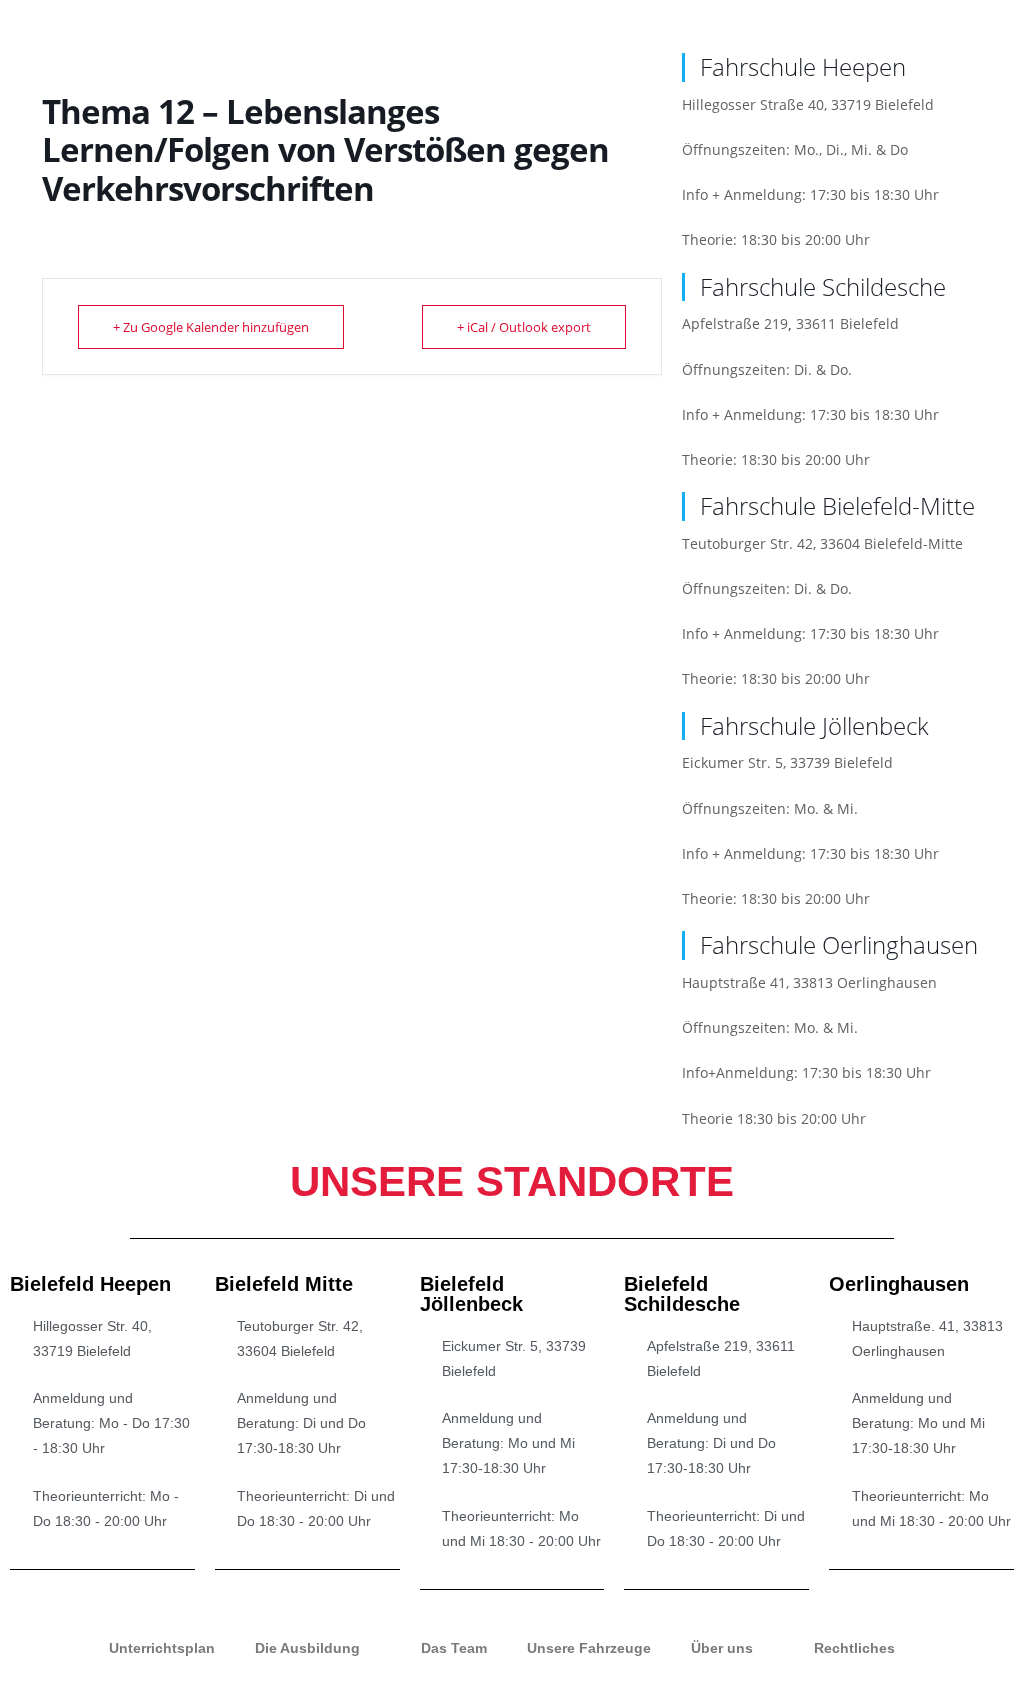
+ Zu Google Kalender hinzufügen (211, 327)
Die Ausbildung (307, 1648)
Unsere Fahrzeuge (589, 1648)
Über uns (722, 1648)
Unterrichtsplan (162, 1648)
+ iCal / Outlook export (524, 327)
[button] (1005, 21)
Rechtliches (854, 1648)
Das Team (454, 1648)
